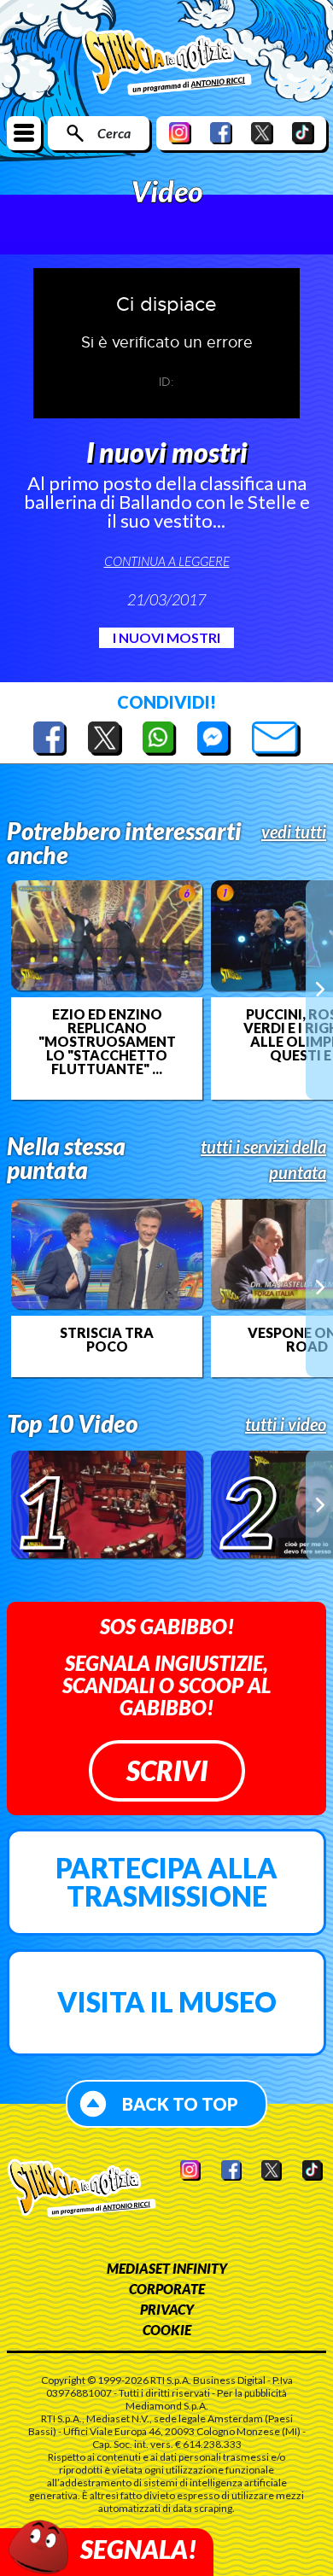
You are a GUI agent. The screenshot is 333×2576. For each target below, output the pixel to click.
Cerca (114, 133)
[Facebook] (221, 133)
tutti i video (286, 1424)
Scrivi (167, 1770)
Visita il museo (167, 2002)
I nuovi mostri (166, 637)
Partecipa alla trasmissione (166, 1882)
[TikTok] (303, 133)
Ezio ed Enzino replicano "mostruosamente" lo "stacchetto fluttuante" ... (107, 1042)
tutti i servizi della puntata (263, 1159)
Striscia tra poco (107, 1340)
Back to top (180, 2104)
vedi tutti (294, 832)
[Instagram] (180, 133)
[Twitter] (262, 133)
